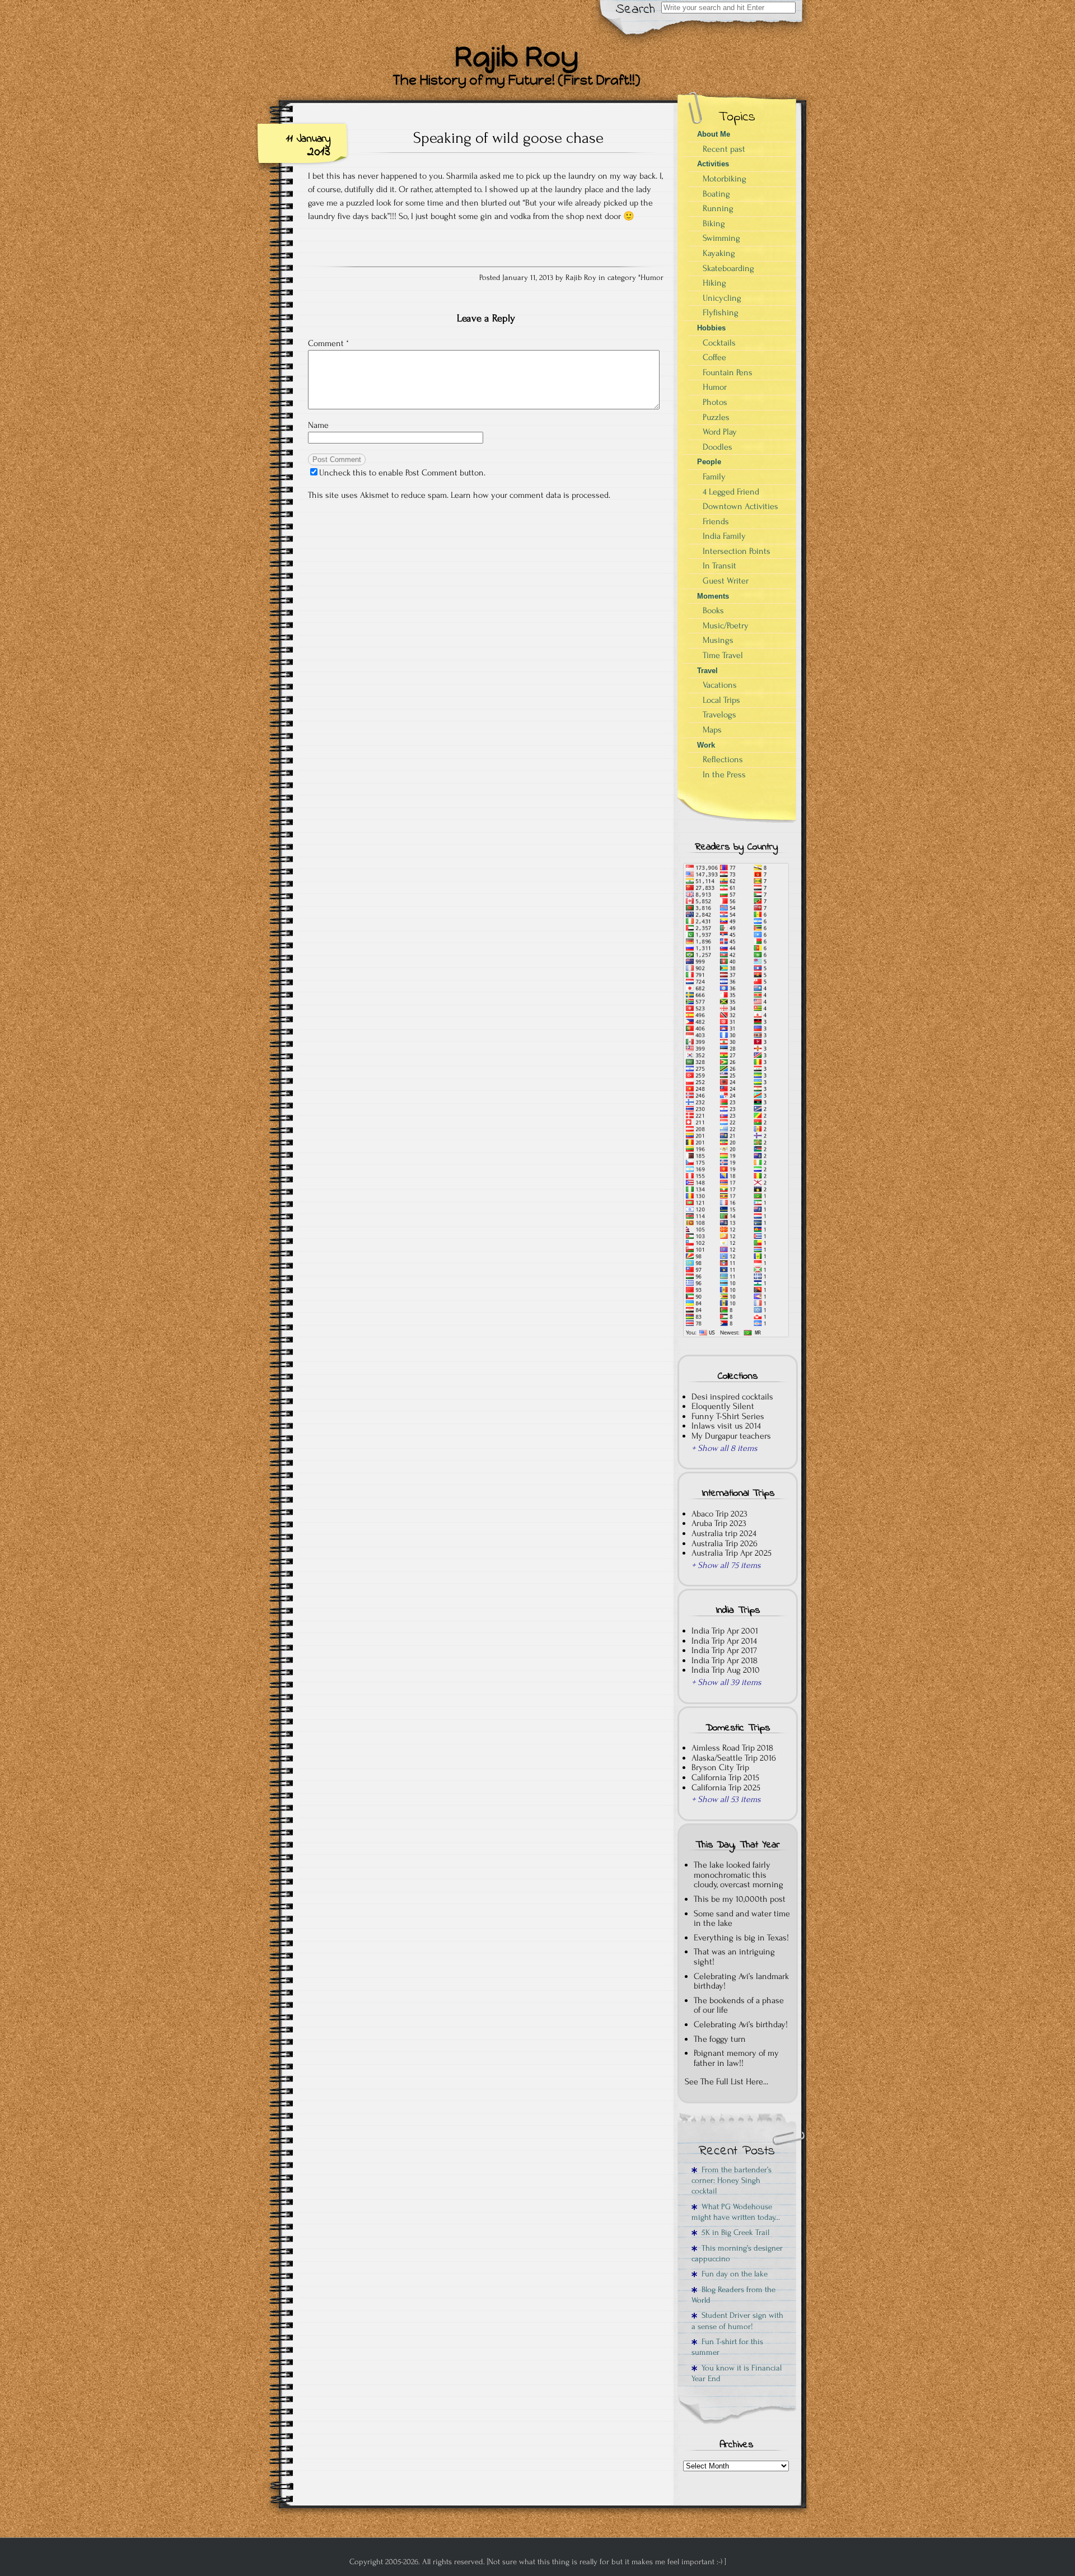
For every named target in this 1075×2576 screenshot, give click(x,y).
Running (718, 208)
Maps (712, 730)
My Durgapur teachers (731, 1436)
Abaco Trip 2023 (719, 1514)
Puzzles (716, 417)
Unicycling (722, 298)
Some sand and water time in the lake (742, 1919)
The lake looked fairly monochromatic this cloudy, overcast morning (739, 1875)
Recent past (724, 149)
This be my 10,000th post (740, 1899)
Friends (716, 521)
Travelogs (719, 715)
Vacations (720, 685)
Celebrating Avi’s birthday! (741, 2024)
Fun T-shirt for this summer (727, 2347)
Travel (707, 671)
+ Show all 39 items (726, 1682)
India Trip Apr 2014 (724, 1641)
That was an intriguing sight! (734, 1957)
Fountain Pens (728, 372)
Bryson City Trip (720, 1767)
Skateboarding (728, 268)
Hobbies (711, 328)
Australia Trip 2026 (725, 1543)
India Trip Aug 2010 (726, 1670)
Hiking (714, 283)
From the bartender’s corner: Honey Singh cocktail (732, 2181)
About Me (714, 134)
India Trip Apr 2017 (724, 1650)
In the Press (724, 774)
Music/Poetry (726, 626)
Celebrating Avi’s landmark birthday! (741, 1981)
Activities (713, 164)
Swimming (721, 238)
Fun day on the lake (732, 2274)
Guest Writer (726, 581)
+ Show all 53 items (726, 1799)
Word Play (720, 432)
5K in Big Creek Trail (733, 2232)
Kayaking (719, 253)
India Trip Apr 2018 (725, 1660)
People (709, 462)
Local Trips (721, 700)
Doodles (718, 447)
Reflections (723, 759)
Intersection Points (737, 551)
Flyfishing (721, 312)
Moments (713, 596)
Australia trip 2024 (724, 1533)
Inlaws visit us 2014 (726, 1426)
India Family (724, 536)
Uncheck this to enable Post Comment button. (402, 473)
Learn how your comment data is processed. (531, 495)
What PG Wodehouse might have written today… (736, 2212)
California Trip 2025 (726, 1788)
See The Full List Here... (726, 2082)
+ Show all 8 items (725, 1448)
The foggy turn (720, 2039)
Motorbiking (725, 179)
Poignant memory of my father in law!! (736, 2058)
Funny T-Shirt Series (728, 1416)
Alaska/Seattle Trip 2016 (734, 1758)
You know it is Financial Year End (737, 2373)
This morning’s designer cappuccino (737, 2253)
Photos (715, 402)
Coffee (714, 357)
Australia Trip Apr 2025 (732, 1553)
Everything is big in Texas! (741, 1938)
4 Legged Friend (731, 492)
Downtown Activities (740, 506)
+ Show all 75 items (726, 1565)
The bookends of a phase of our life (739, 2005)
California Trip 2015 (725, 1777)
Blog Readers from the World (733, 2295)
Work (706, 745)
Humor (652, 278)
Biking (714, 223)
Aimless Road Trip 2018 (732, 1748)
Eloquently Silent (723, 1406)
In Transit (719, 566)
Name (318, 425)
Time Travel (723, 655)
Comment (328, 343)
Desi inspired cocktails (732, 1397)
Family (714, 477)
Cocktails (719, 343)
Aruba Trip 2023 (719, 1523)
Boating (716, 194)
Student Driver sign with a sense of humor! (737, 2321)
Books (713, 610)
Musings (718, 640)
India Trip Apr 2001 (725, 1631)
